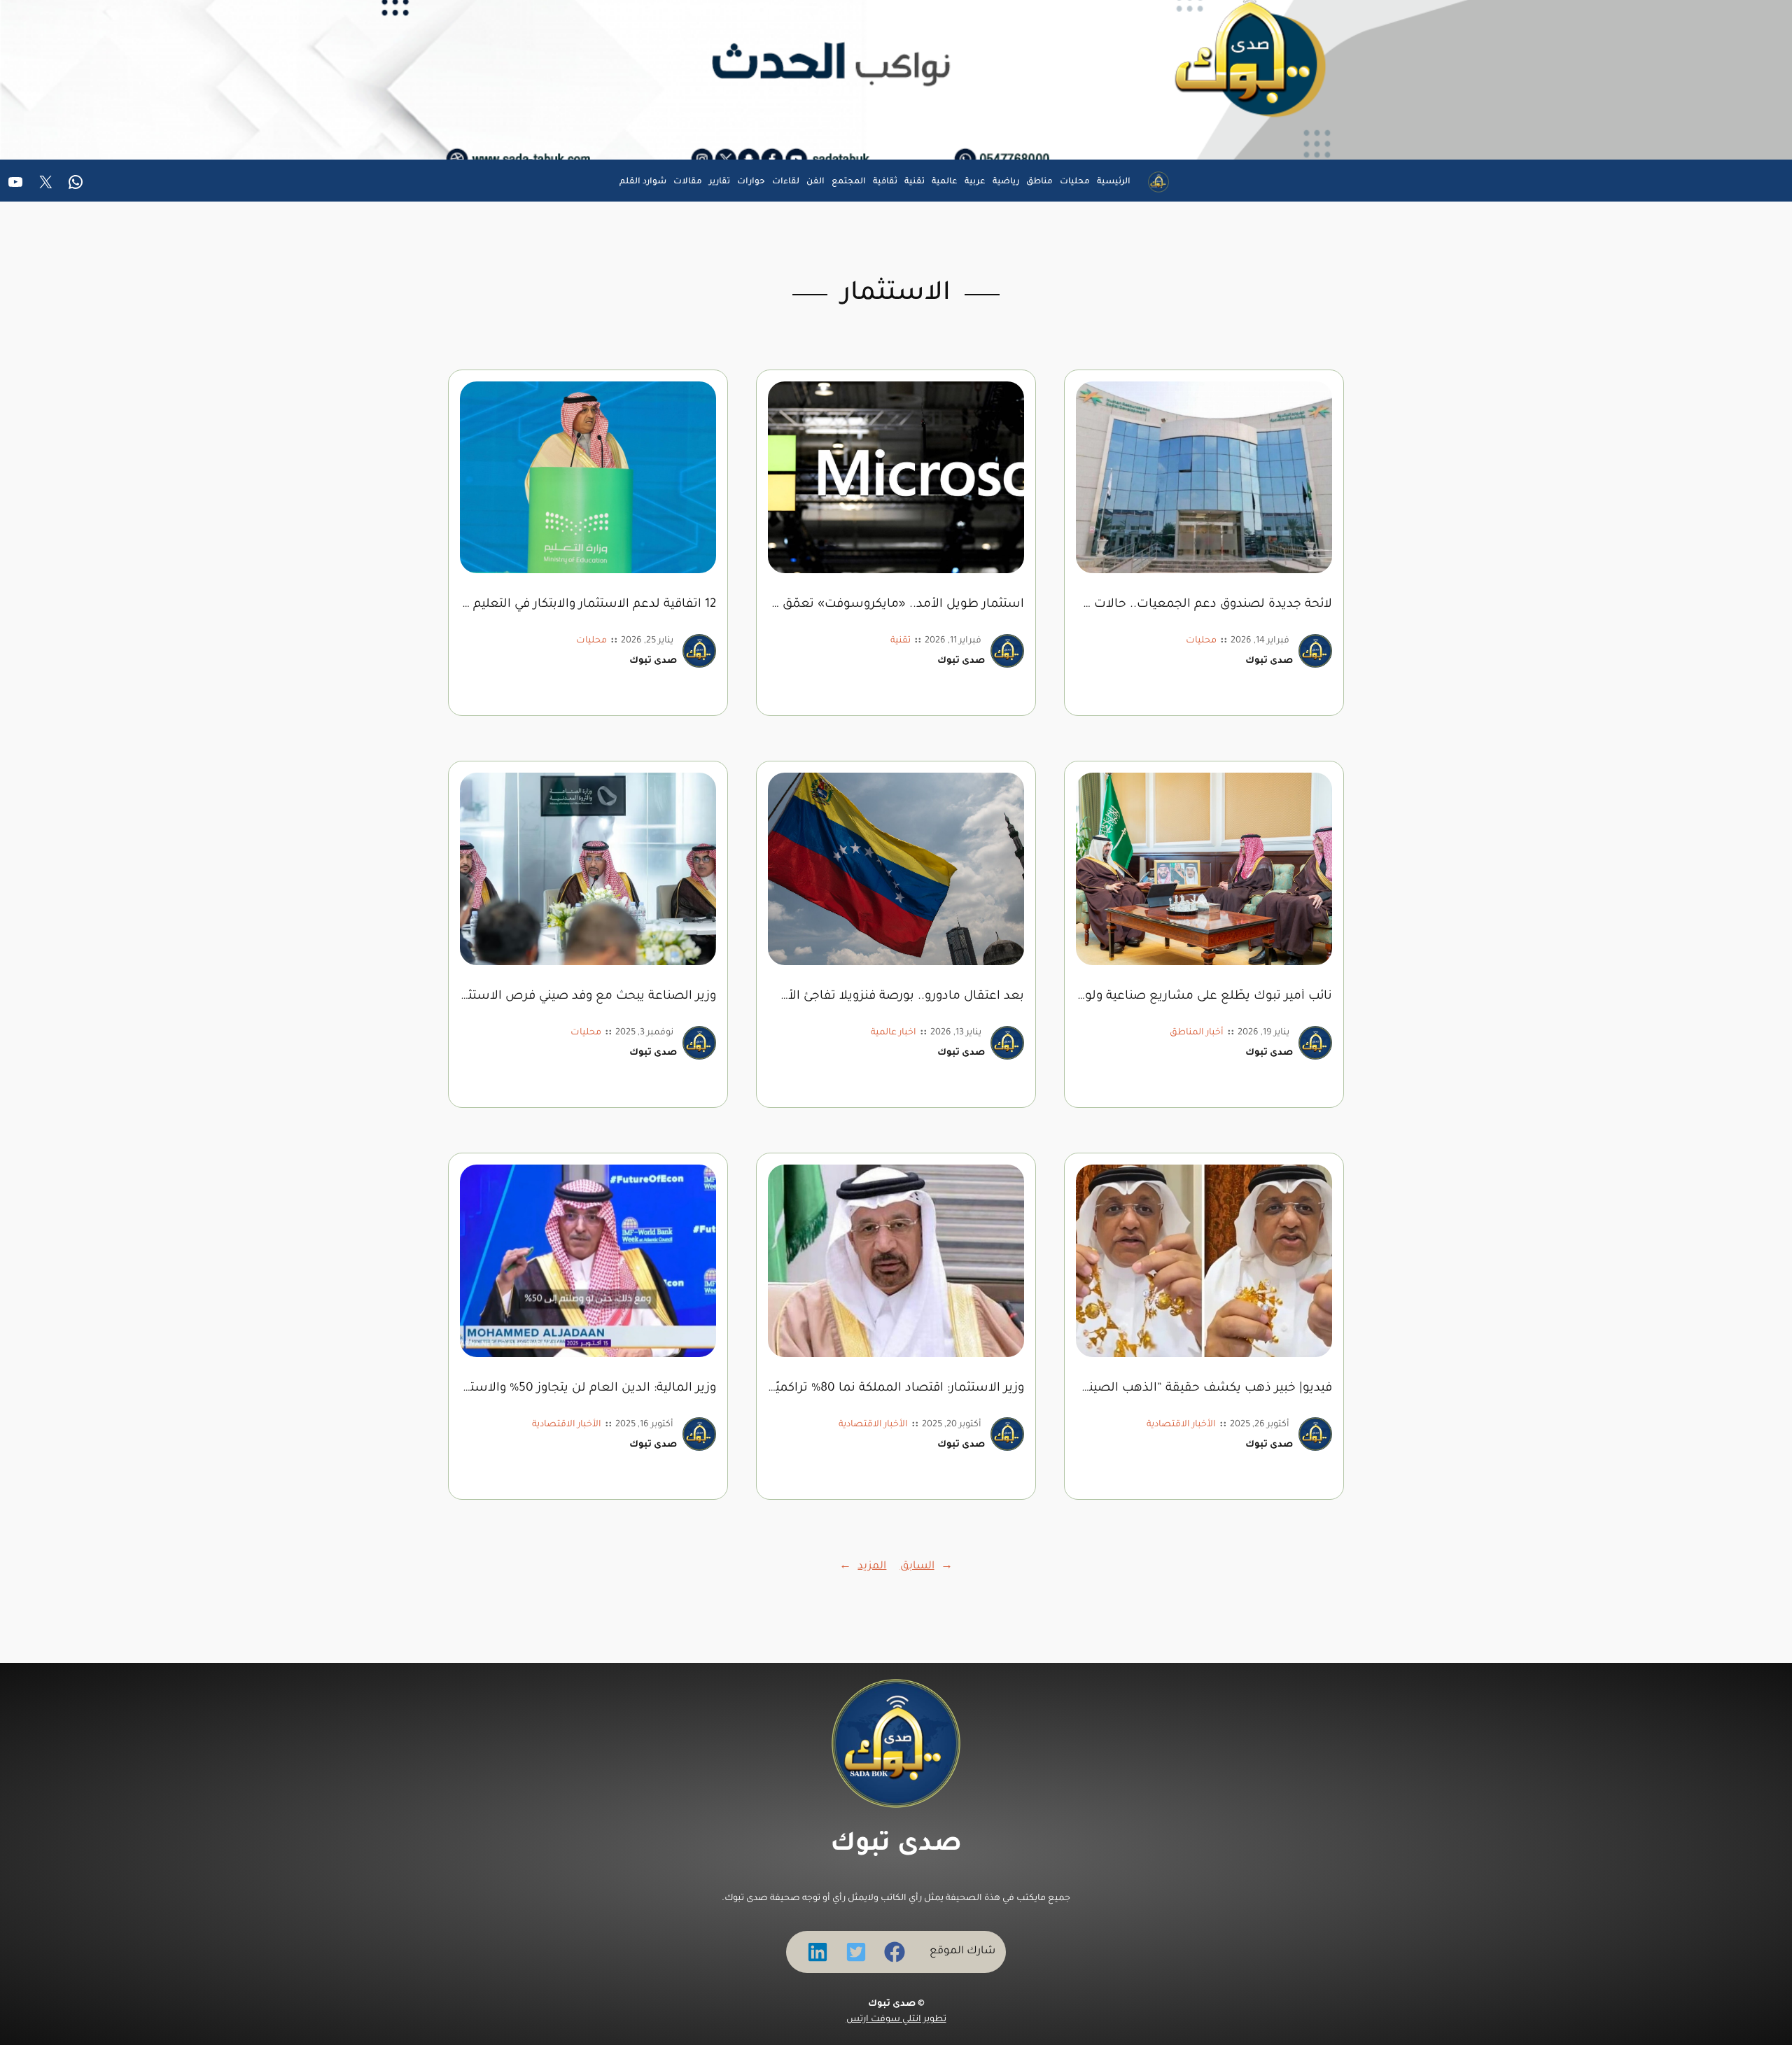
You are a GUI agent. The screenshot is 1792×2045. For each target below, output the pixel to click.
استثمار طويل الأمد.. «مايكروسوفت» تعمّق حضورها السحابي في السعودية (896, 605)
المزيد (863, 1567)
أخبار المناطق (1197, 1033)
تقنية (901, 641)
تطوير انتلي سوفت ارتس (896, 2020)
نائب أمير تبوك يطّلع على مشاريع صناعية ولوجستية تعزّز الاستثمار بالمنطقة (1204, 997)
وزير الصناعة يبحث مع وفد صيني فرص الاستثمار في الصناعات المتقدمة (588, 997)
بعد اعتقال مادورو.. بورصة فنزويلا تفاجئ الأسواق (896, 997)
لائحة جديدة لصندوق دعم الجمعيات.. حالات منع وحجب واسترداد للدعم (1204, 605)
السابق (926, 1567)
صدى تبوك (896, 1846)
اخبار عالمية (894, 1033)
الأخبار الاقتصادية (1181, 1425)
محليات (1201, 641)
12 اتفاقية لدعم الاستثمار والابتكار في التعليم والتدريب (588, 605)
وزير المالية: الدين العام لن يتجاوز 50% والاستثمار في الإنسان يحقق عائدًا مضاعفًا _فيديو (588, 1389)
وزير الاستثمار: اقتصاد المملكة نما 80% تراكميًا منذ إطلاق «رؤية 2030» (896, 1389)
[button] (895, 1952)
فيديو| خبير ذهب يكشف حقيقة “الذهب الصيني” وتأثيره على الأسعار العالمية (1204, 1389)
